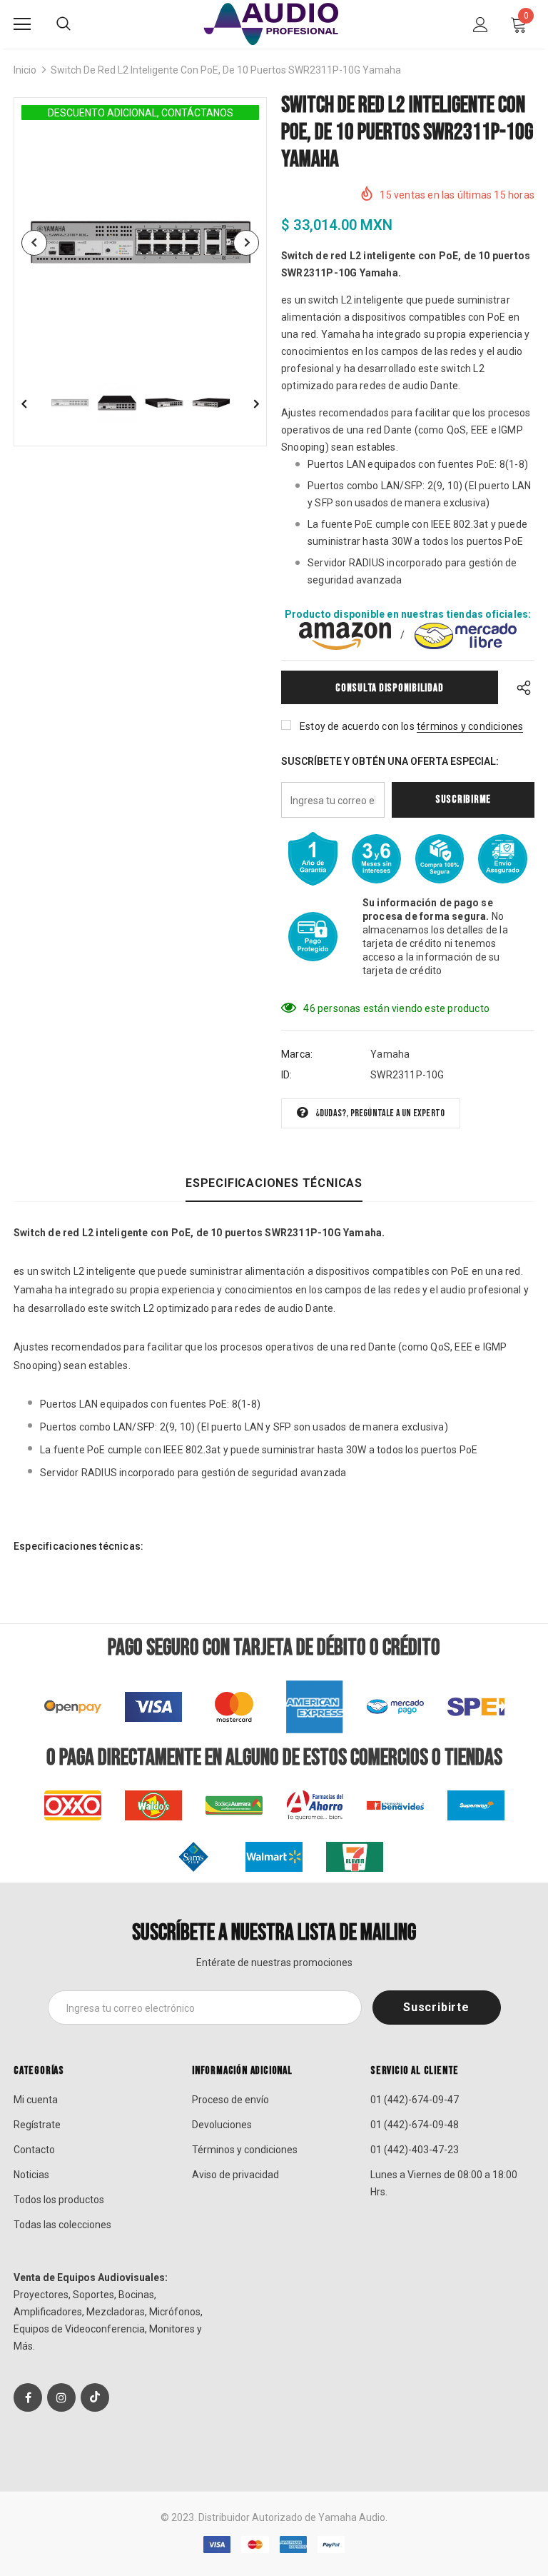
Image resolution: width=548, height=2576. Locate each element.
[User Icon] (481, 25)
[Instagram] (61, 2397)
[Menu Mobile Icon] (22, 24)
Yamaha (390, 1054)
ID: (287, 1075)
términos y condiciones (470, 726)
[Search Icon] (64, 24)
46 (309, 1008)
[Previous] (34, 243)
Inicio (25, 70)
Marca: (297, 1054)
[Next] (246, 243)
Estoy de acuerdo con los (357, 726)
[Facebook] (28, 2397)
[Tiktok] (95, 2397)
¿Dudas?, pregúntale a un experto (380, 1113)
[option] (140, 242)
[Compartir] (521, 687)
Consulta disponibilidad (389, 688)
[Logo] (274, 24)
